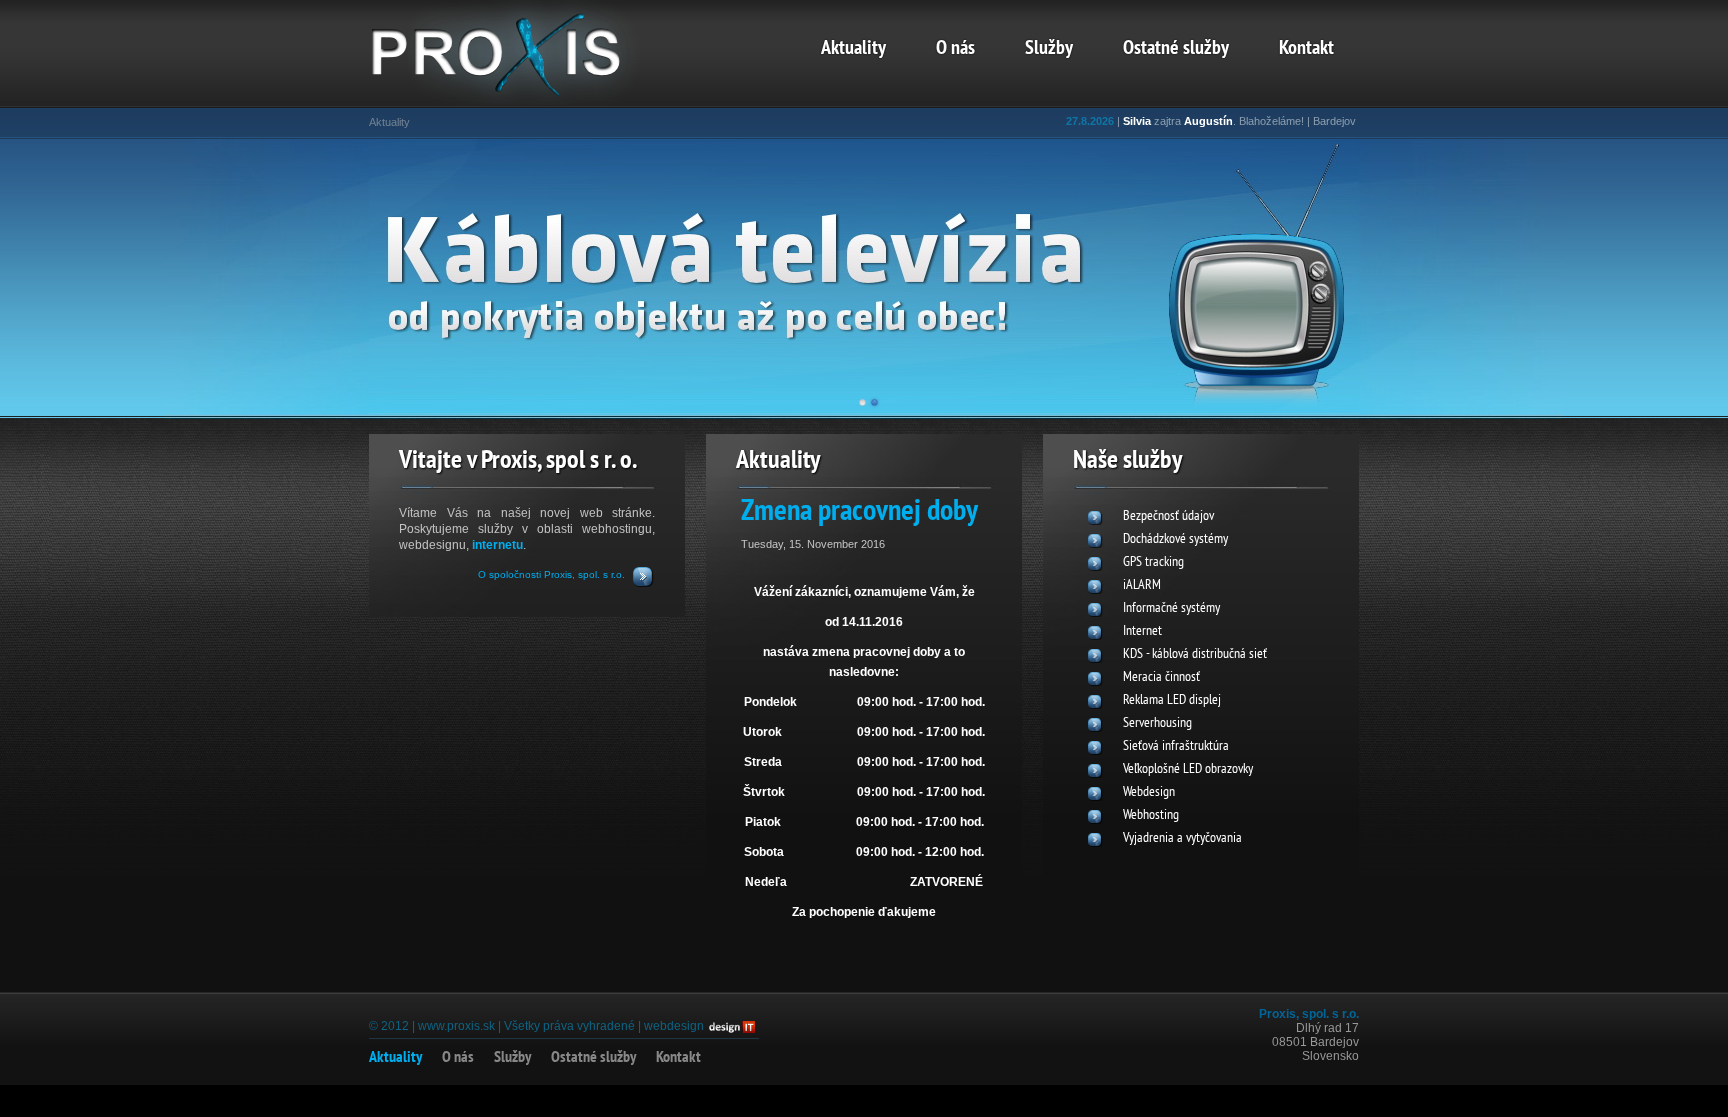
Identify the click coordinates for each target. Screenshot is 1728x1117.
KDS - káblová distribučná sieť (1195, 654)
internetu (497, 545)
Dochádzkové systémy (1175, 539)
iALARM (1142, 585)
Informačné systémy (1171, 608)
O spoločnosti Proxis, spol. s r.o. (551, 574)
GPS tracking (1153, 562)
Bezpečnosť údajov (1168, 516)
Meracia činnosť (1161, 677)
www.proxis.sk (456, 1026)
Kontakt (1306, 49)
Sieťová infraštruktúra (1176, 746)
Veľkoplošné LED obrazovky (1188, 769)
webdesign (674, 1026)
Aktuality (853, 49)
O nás (955, 49)
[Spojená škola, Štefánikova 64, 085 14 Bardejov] (524, 95)
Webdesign (1149, 792)
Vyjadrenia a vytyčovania (1182, 838)
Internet (1142, 631)
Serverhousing (1157, 723)
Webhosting (1151, 815)
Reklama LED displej (1172, 700)
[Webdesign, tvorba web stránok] (731, 1026)
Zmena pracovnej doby (859, 512)
